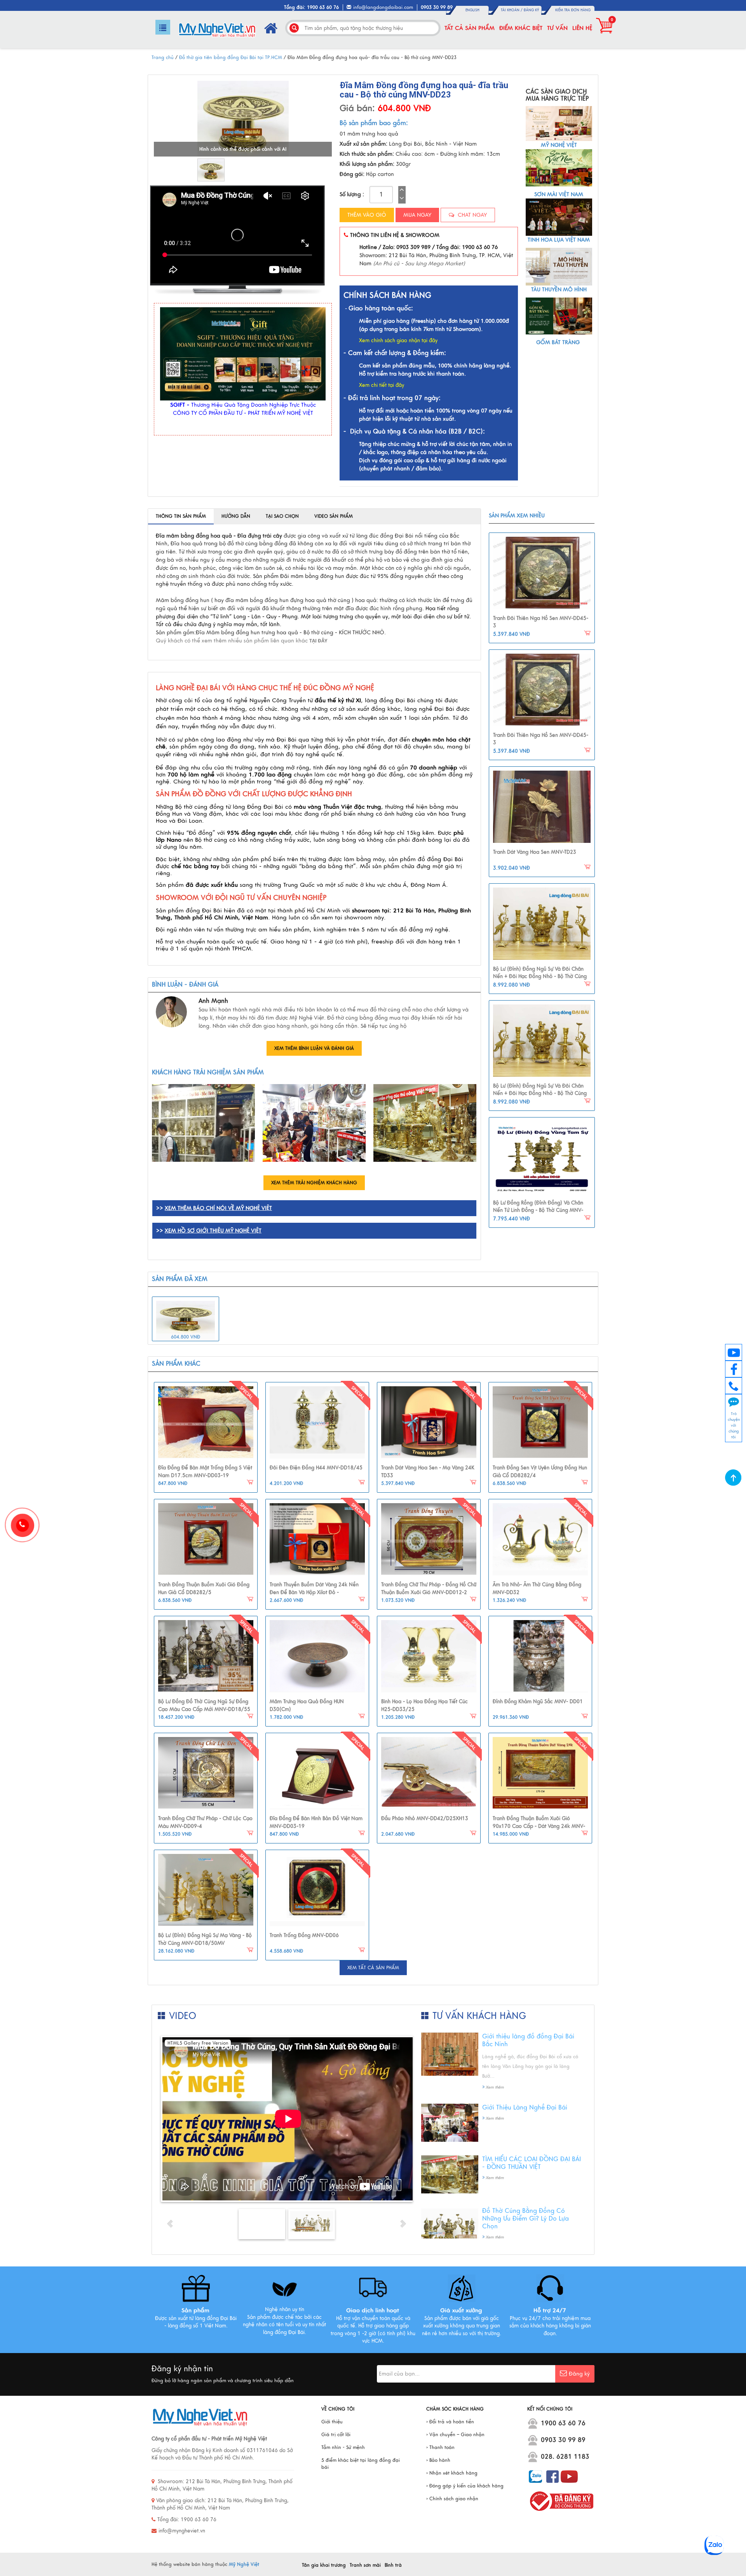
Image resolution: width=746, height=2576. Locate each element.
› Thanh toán (440, 2447)
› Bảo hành (438, 2460)
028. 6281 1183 (565, 2457)
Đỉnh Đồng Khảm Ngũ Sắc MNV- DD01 (538, 1702)
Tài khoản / (512, 10)
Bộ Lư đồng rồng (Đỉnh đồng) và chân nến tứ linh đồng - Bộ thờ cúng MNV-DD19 (538, 1211)
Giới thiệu (332, 2422)
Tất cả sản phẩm (470, 28)
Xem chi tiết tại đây (382, 385)
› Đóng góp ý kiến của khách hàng (465, 2486)
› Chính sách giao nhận (452, 2499)
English (472, 10)
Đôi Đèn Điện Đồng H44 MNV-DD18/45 (316, 1468)
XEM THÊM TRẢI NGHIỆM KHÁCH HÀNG (314, 1183)
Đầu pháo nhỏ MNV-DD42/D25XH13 (425, 1819)
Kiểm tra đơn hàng (573, 10)
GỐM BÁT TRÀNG (559, 342)
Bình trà (393, 2565)
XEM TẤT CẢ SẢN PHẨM (373, 1968)
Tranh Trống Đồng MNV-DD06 (304, 1935)
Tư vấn (557, 28)
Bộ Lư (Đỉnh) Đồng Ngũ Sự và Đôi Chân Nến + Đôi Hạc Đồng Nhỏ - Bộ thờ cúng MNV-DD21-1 (540, 977)
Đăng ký (531, 10)
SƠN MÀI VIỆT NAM (559, 194)
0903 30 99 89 (563, 2440)
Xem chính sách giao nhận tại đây (398, 341)
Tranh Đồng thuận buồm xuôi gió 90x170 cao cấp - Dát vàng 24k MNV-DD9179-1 (539, 1826)
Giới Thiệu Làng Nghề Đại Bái (525, 2108)
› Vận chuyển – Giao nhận (455, 2435)
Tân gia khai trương (324, 2565)
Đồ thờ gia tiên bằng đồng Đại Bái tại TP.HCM (231, 57)
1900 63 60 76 (563, 2423)
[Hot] (206, 1422)
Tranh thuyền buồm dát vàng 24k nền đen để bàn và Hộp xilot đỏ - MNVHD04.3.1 (314, 1592)
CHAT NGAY (471, 215)
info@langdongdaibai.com (383, 7)
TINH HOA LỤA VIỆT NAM (559, 240)
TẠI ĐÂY (318, 641)
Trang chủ (163, 57)
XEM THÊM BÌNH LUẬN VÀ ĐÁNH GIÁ (314, 1048)
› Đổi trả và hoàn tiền (450, 2422)
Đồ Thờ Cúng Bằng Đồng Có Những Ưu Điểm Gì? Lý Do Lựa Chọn (526, 2219)
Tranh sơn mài (365, 2565)
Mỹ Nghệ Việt (244, 2564)
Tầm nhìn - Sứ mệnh (343, 2447)
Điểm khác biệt (521, 28)
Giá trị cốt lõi (336, 2435)
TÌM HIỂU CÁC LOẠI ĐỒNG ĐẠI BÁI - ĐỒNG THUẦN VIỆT (532, 2163)
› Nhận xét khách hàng (452, 2473)
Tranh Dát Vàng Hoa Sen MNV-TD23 (535, 852)
